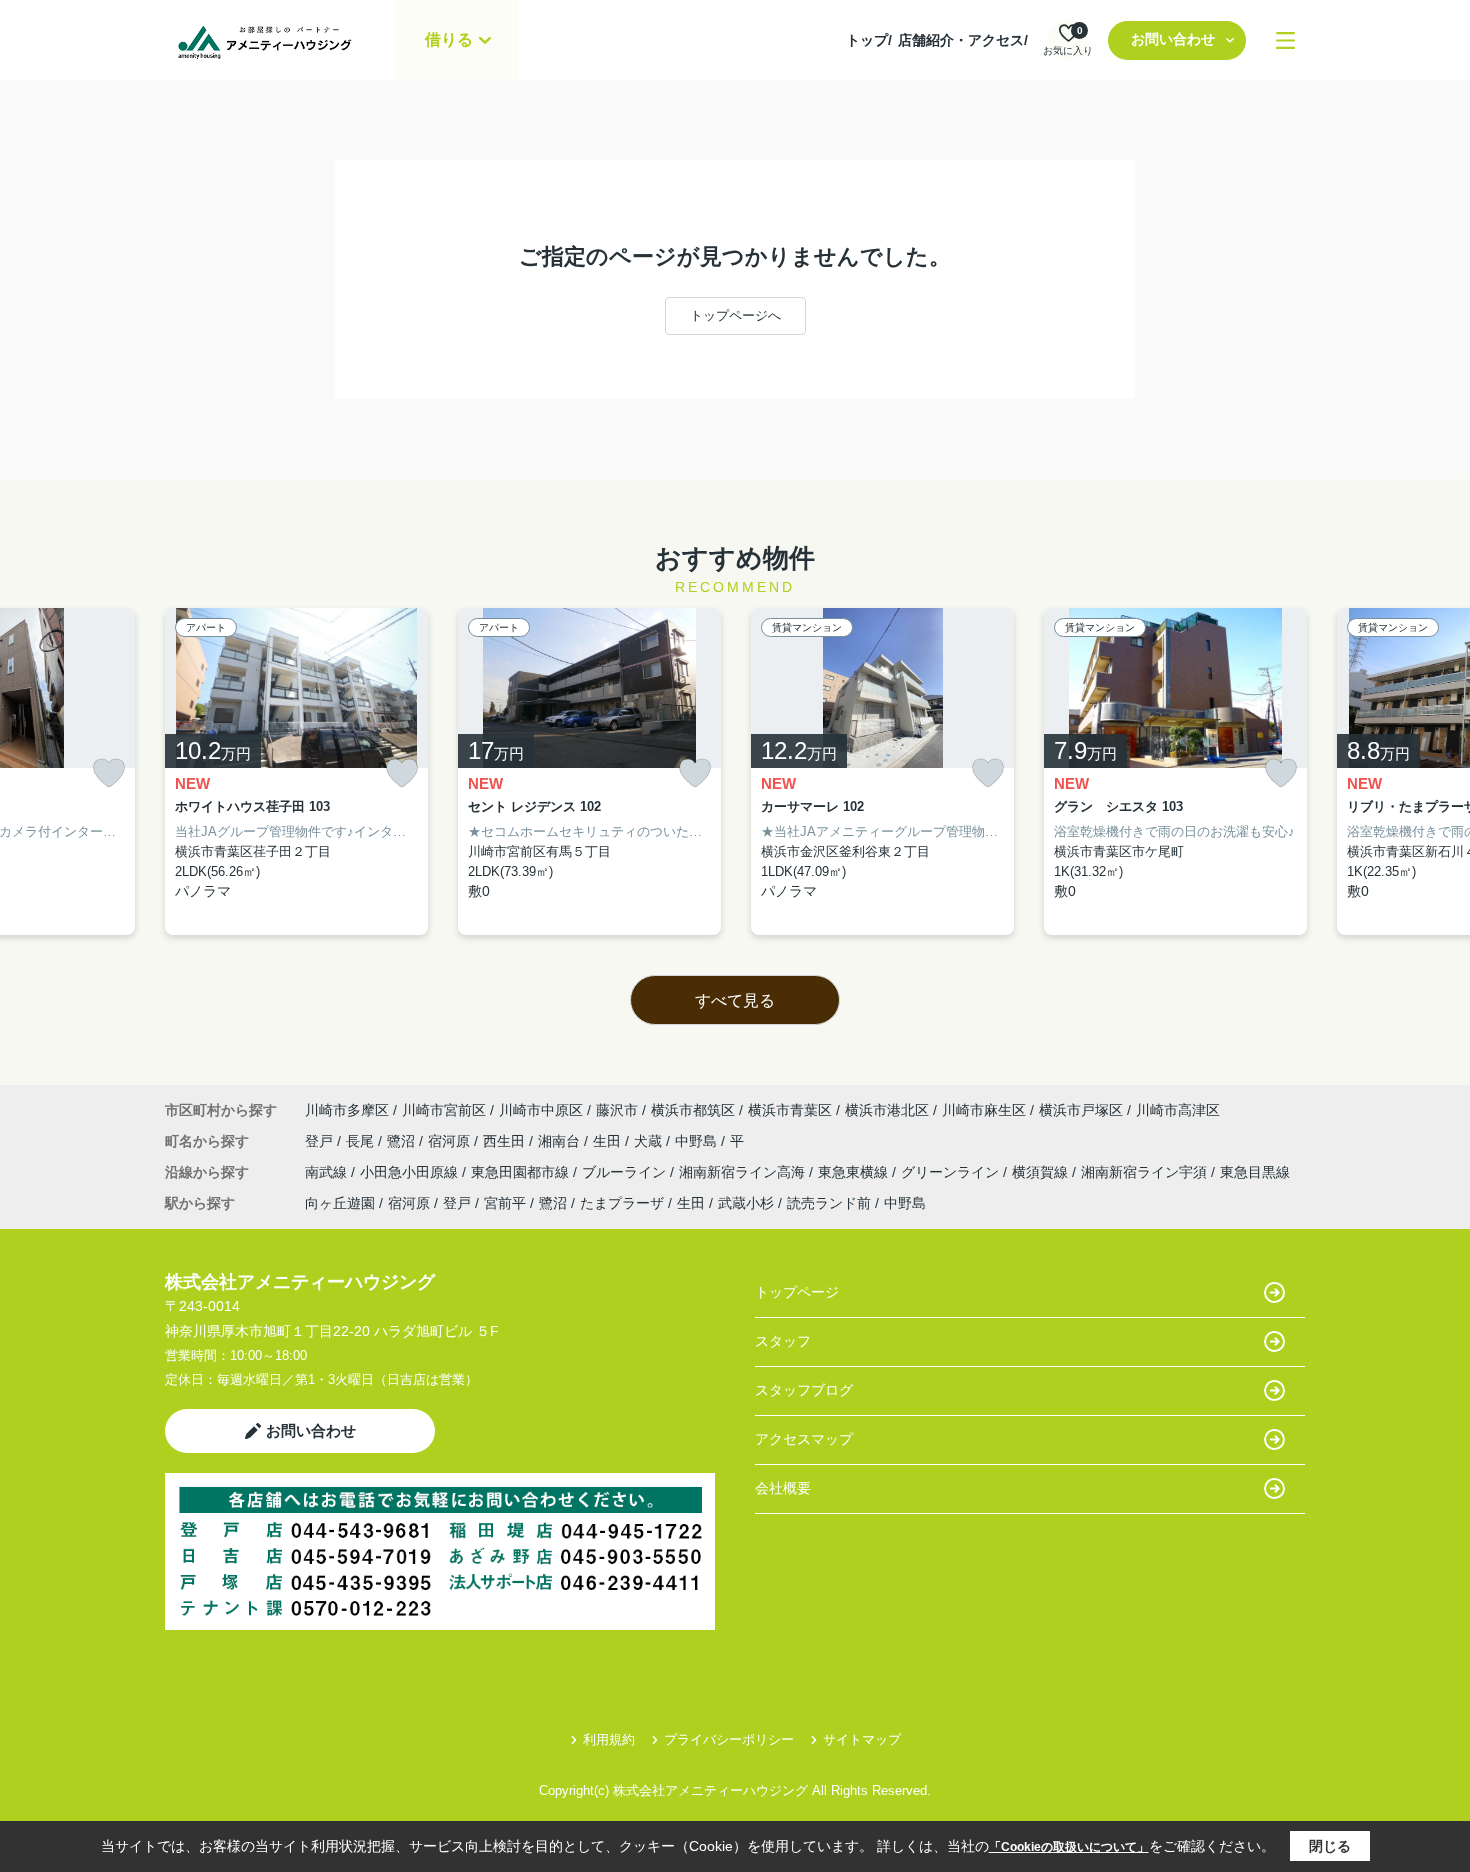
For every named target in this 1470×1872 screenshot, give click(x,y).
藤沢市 (617, 1110)
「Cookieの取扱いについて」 (1069, 1847)
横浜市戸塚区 (1081, 1110)
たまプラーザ (622, 1203)
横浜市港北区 (887, 1110)
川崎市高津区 (1178, 1110)
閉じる (1330, 1846)
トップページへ (735, 315)
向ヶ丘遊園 (340, 1203)
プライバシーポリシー (729, 1739)
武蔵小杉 (746, 1203)
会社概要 (783, 1488)
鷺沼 (403, 1141)
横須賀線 (1042, 1172)
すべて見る (735, 1000)
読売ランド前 (829, 1203)
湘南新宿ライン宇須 (1146, 1172)
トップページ (797, 1292)
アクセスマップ (804, 1439)
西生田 (506, 1141)
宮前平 (505, 1203)
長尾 (362, 1141)
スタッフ (783, 1341)
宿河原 (451, 1141)
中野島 (698, 1141)
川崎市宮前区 (444, 1110)
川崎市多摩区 (347, 1110)
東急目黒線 (1255, 1172)
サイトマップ (862, 1739)
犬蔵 (650, 1141)
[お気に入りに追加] (109, 773)
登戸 (321, 1141)
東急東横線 (855, 1172)
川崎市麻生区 (984, 1110)
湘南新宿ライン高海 (744, 1172)
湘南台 (561, 1141)
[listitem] (296, 772)
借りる (449, 39)
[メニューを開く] (1285, 40)
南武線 (328, 1172)
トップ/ (869, 40)
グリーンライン (952, 1172)
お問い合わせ (1173, 39)
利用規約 (609, 1739)
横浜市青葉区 (790, 1110)
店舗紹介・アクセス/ (963, 40)
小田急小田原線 (411, 1172)
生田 (609, 1141)
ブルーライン (626, 1172)
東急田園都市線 (522, 1172)
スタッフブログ (804, 1390)
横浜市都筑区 (693, 1110)
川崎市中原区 (541, 1110)
